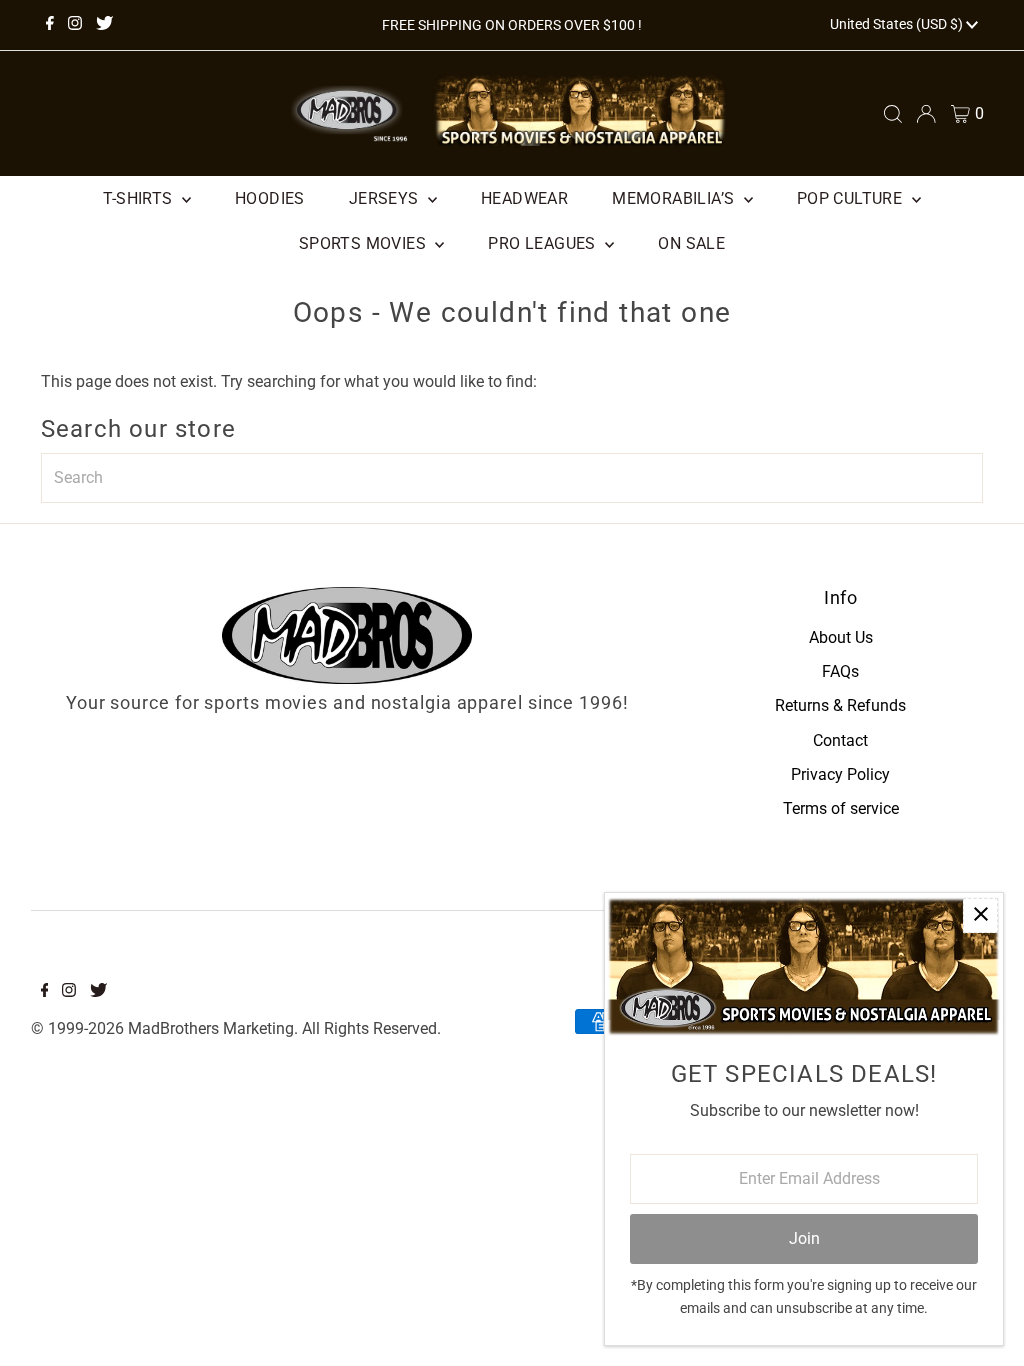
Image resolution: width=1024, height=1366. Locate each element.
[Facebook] (50, 25)
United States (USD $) (898, 24)
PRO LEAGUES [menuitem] (544, 243)
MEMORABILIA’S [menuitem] (675, 198)
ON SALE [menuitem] (691, 243)
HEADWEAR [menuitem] (524, 198)
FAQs (840, 671)
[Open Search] (893, 114)
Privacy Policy (840, 774)
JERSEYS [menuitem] (386, 198)
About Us (841, 637)
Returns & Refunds (840, 705)
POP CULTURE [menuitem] (852, 198)
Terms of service (841, 808)
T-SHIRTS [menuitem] (140, 198)
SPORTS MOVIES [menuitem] (365, 243)
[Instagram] (75, 25)
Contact (840, 740)
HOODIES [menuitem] (270, 198)
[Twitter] (104, 25)
